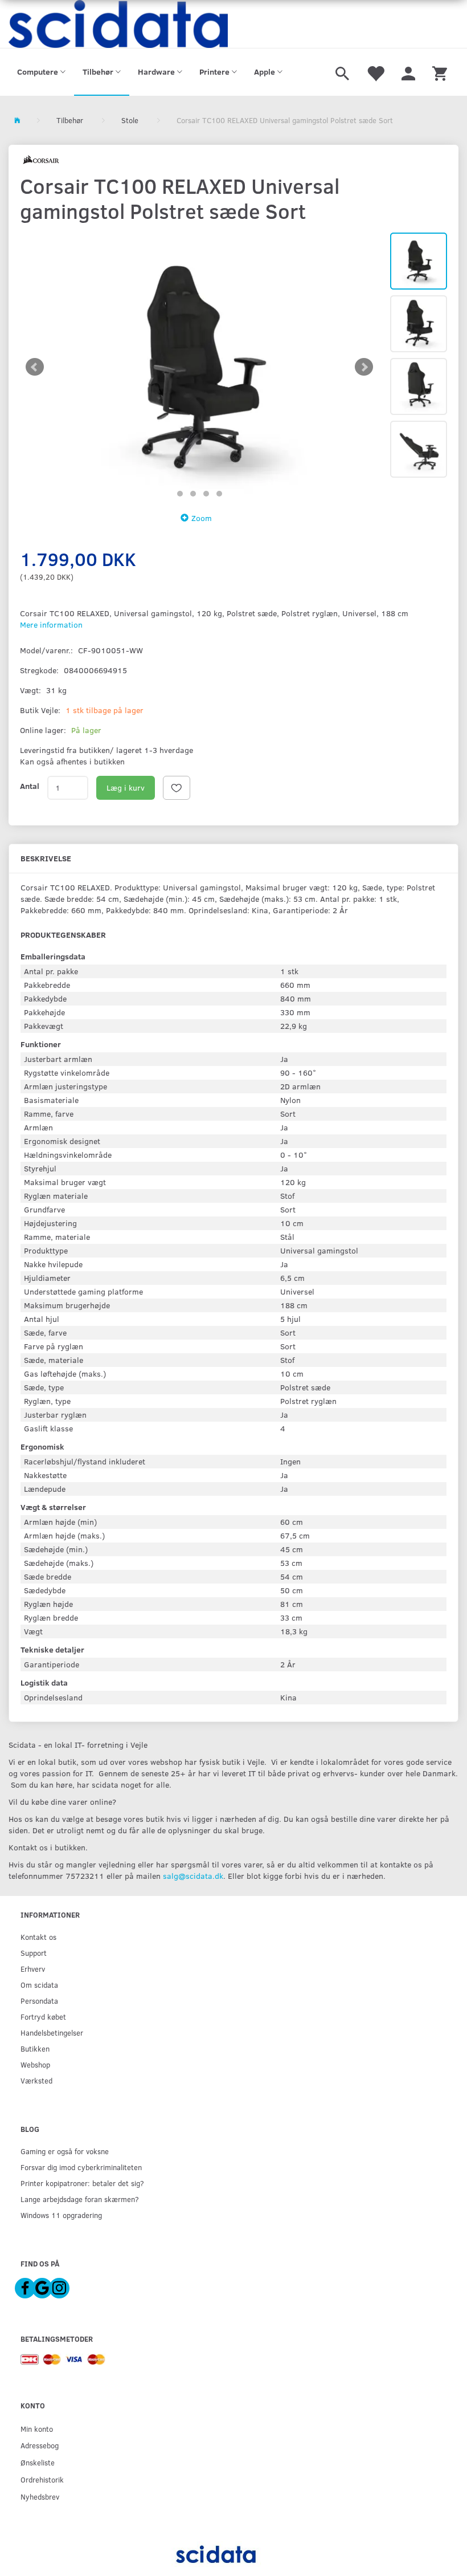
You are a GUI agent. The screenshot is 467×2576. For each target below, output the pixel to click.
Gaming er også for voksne (65, 2151)
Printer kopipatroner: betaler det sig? (82, 2183)
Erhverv (33, 1969)
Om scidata (39, 1985)
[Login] (408, 72)
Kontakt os (38, 1937)
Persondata (39, 2001)
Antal (30, 786)
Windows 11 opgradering (61, 2215)
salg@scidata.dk (193, 1876)
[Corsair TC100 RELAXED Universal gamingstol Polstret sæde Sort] (199, 367)
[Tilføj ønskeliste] (177, 788)
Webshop (35, 2064)
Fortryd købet (43, 2017)
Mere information (51, 624)
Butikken (35, 2048)
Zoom (202, 518)
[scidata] (118, 24)
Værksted (36, 2080)
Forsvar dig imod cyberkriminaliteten (81, 2167)
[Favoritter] (375, 72)
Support (34, 1953)
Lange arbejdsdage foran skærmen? (80, 2199)
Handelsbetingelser (52, 2032)
